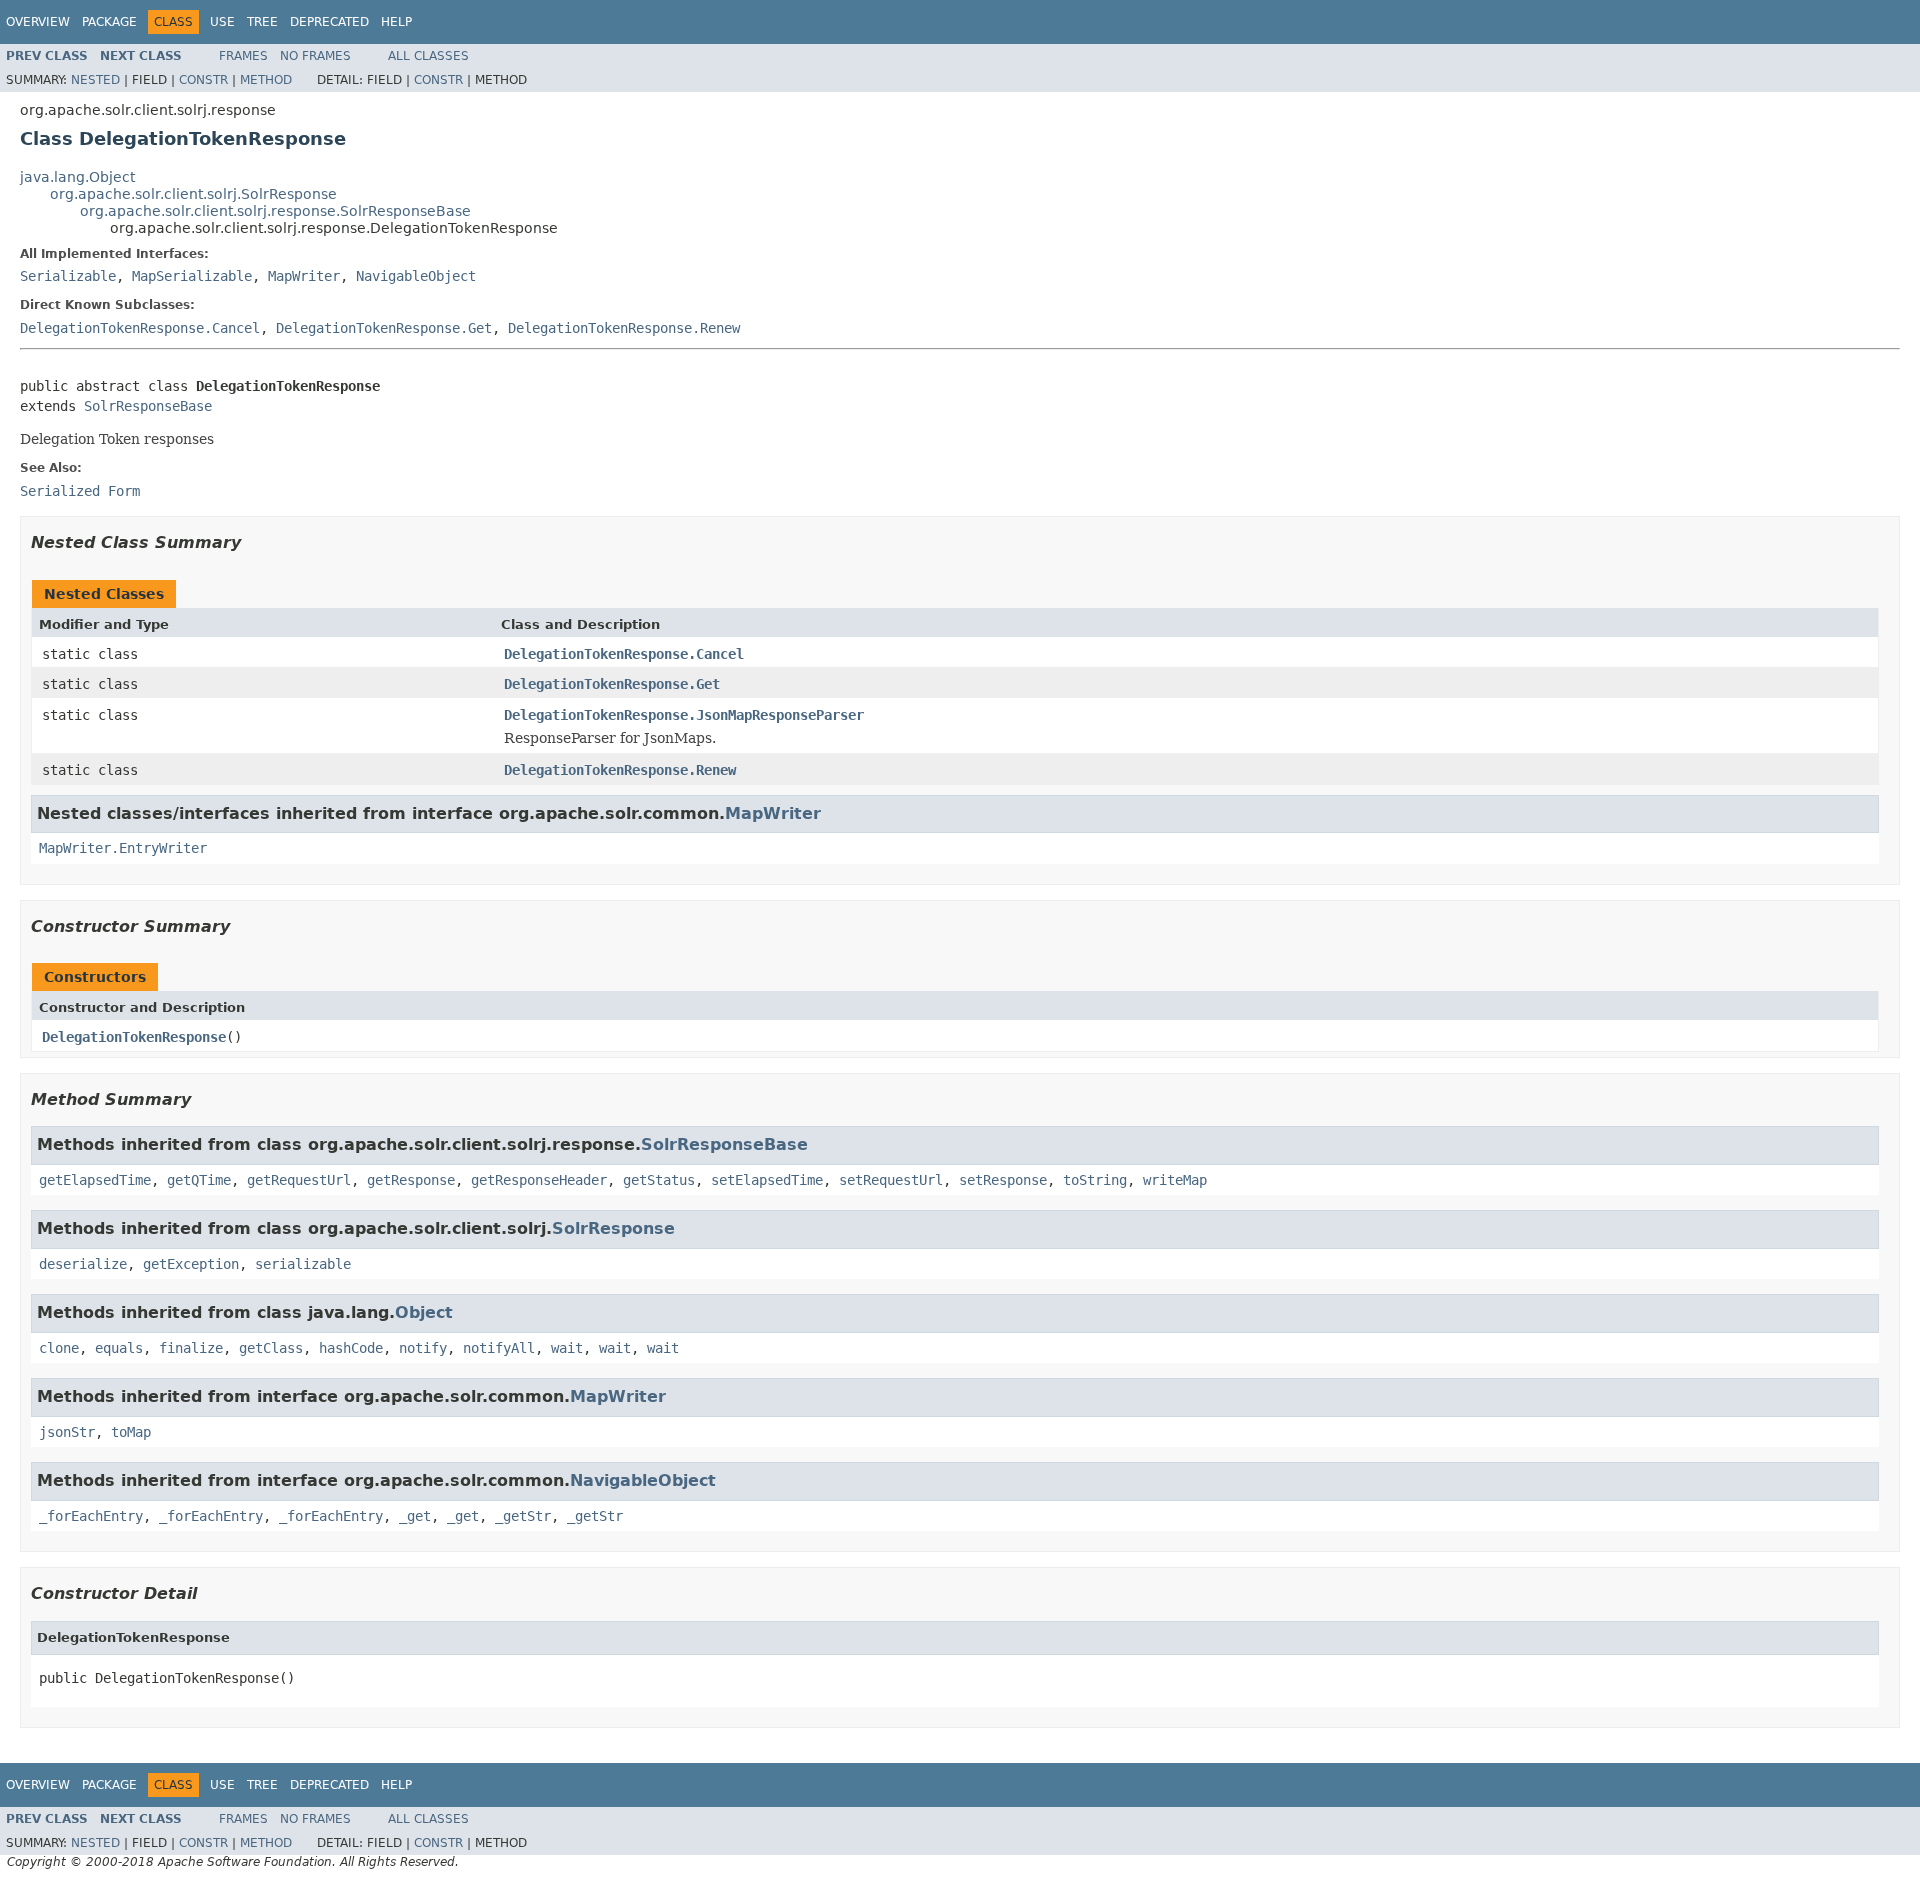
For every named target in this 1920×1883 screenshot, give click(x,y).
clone (59, 1348)
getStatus (659, 1180)
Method (266, 80)
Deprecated (329, 22)
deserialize (83, 1264)
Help (396, 22)
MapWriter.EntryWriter (123, 848)
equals (119, 1348)
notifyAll (499, 1348)
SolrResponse (613, 1228)
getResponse (411, 1180)
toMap (131, 1432)
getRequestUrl (299, 1180)
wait (567, 1348)
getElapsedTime (95, 1180)
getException (191, 1264)
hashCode (351, 1348)
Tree (262, 22)
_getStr (523, 1516)
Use (222, 22)
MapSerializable (192, 276)
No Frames (315, 56)
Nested (95, 80)
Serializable (68, 276)
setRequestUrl (891, 1180)
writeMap (1175, 1180)
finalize (191, 1348)
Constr (203, 80)
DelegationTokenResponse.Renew (624, 328)
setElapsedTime (767, 1180)
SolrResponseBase (148, 406)
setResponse (1003, 1180)
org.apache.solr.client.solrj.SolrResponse (193, 194)
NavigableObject (416, 276)
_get (415, 1516)
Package (109, 22)
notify (423, 1348)
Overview (38, 22)
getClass (271, 1348)
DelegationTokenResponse (134, 1037)
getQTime (199, 1180)
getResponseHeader (539, 1180)
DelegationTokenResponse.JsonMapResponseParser (684, 715)
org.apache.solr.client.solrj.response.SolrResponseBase (275, 211)
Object (424, 1312)
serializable (303, 1264)
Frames (243, 56)
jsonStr (67, 1432)
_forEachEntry (91, 1516)
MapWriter (304, 276)
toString (1095, 1180)
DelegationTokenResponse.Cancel (140, 328)
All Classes (428, 56)
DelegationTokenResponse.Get (384, 328)
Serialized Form (80, 491)
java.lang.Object (77, 177)
